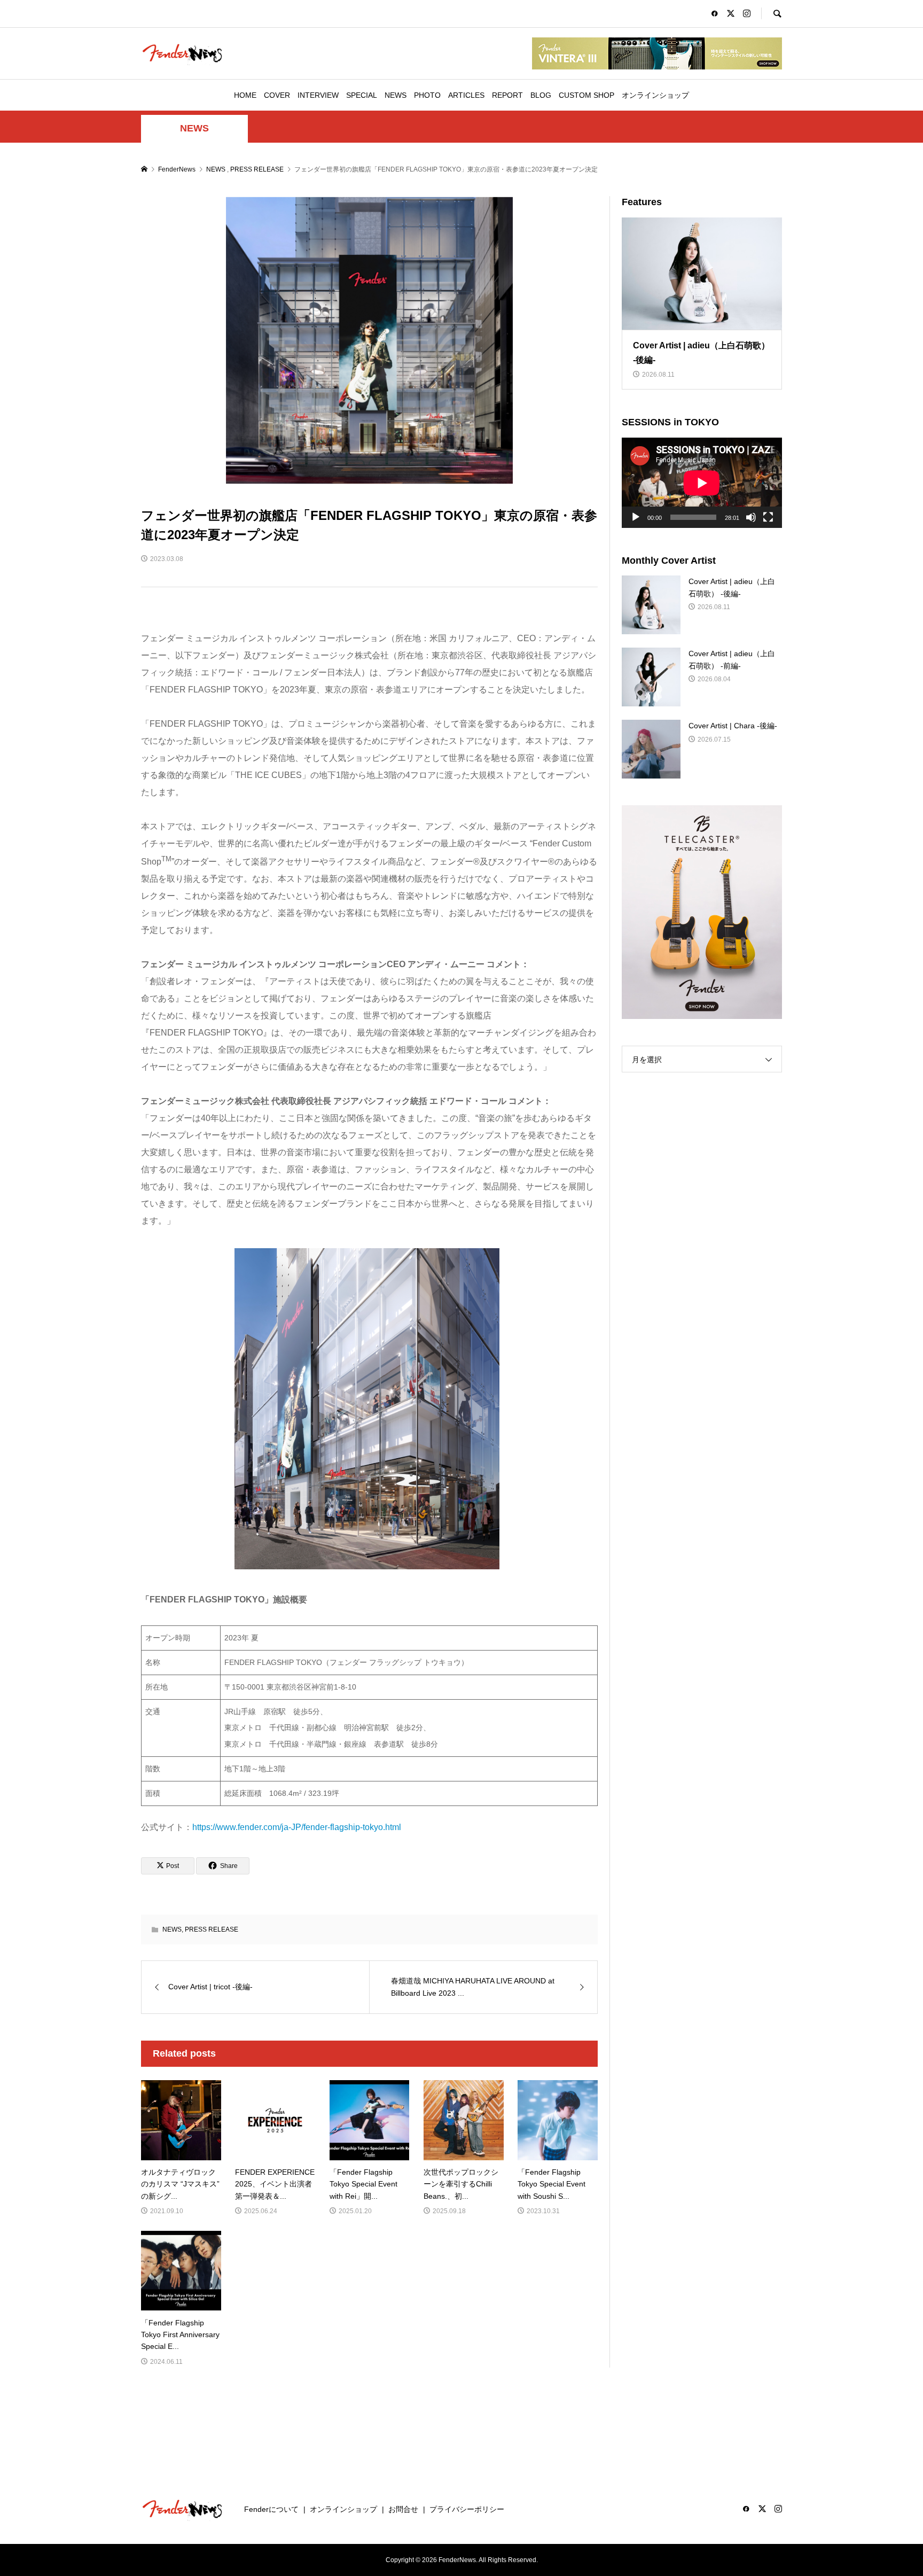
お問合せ (403, 2509)
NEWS (396, 95)
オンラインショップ (655, 95)
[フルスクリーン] (768, 517)
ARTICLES (466, 95)
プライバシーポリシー (467, 2509)
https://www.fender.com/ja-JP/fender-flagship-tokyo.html (297, 1827)
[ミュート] (751, 517)
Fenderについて (271, 2509)
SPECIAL (362, 95)
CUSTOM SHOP (586, 95)
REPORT (507, 95)
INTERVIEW (318, 95)
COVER (277, 95)
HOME (245, 95)
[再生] (636, 517)
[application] (702, 483)
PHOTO (427, 95)
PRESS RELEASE (212, 1929)
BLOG (541, 95)
